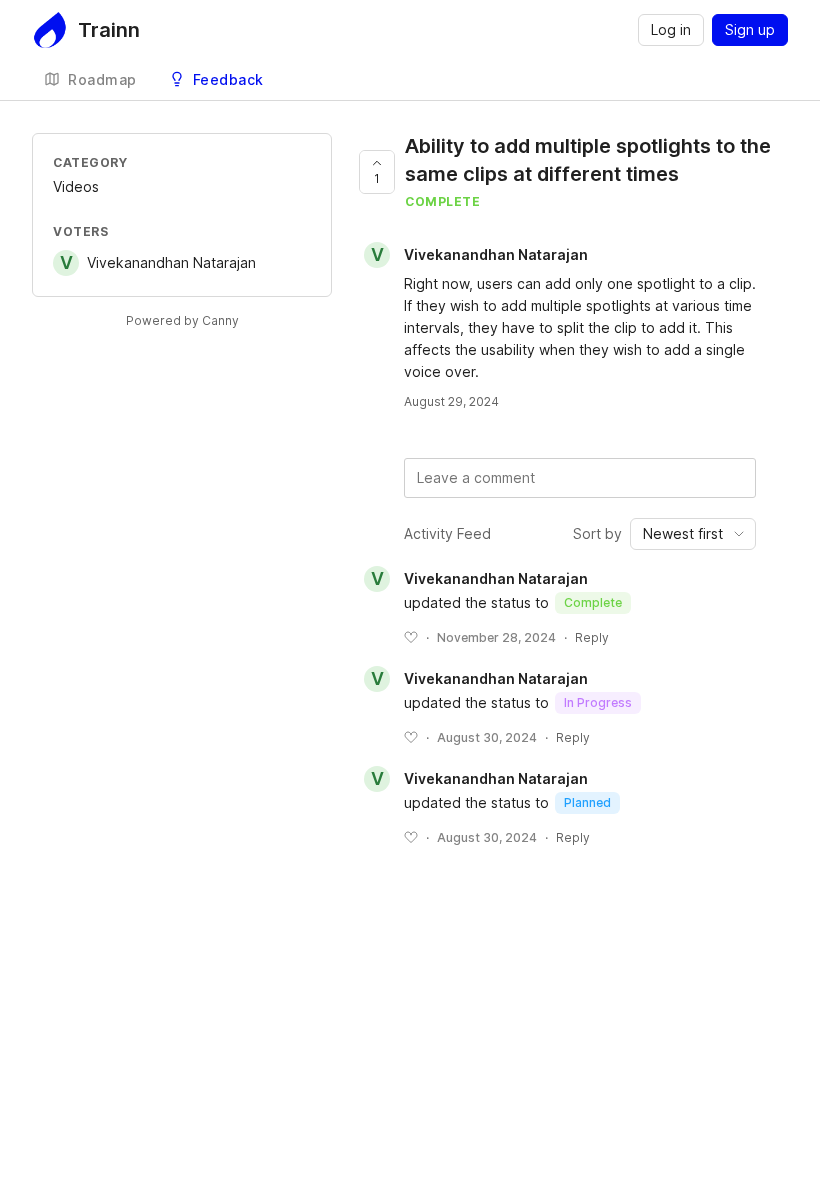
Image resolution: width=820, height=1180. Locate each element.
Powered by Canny (182, 320)
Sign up (750, 29)
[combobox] (693, 534)
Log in (671, 29)
